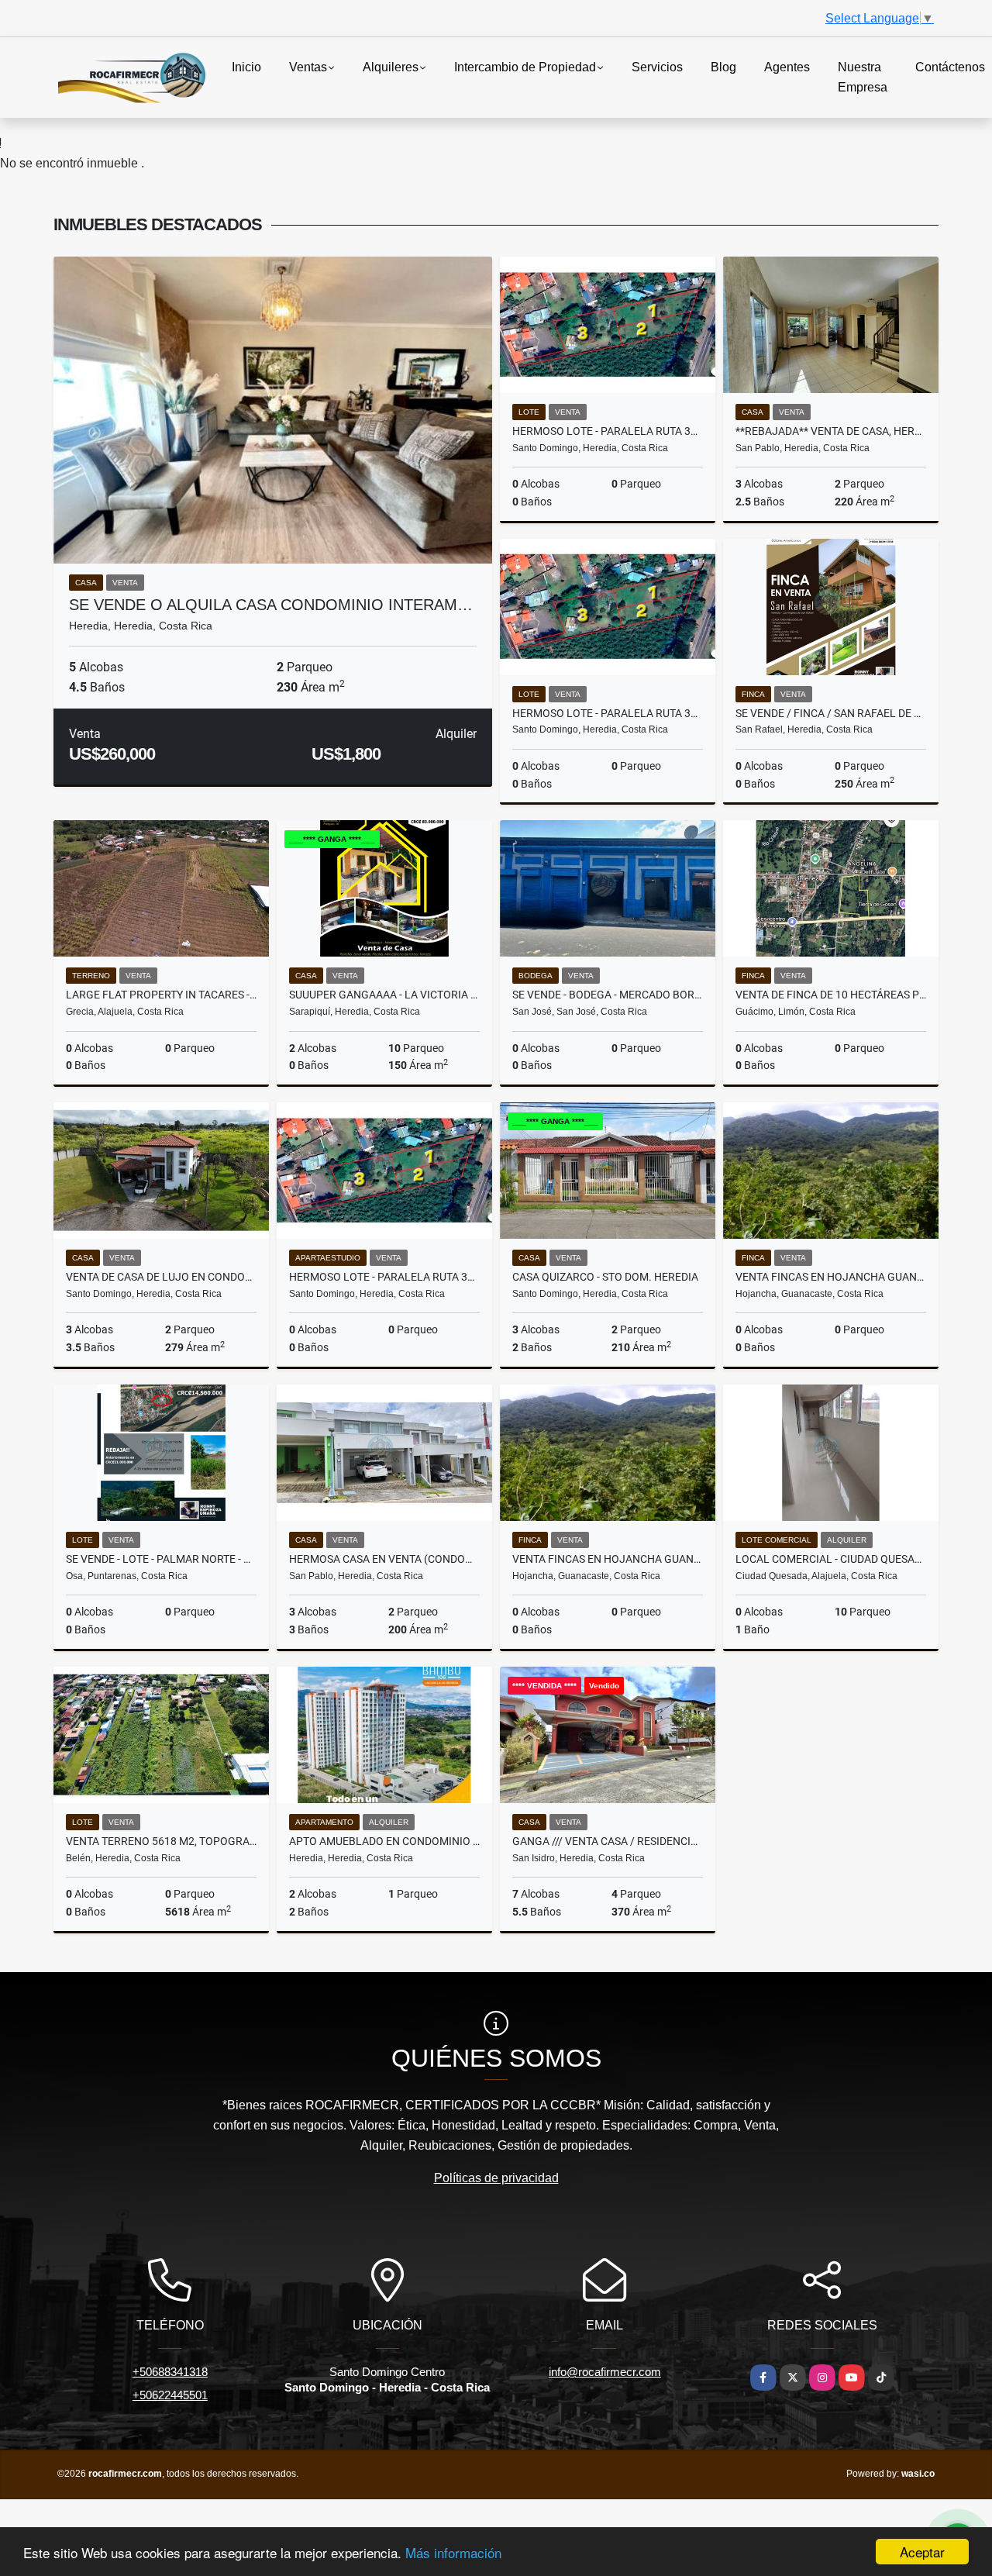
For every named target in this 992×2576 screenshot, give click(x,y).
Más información (453, 2552)
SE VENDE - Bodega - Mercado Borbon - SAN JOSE (608, 995)
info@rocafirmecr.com (605, 2372)
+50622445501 (170, 2395)
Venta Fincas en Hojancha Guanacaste (831, 1277)
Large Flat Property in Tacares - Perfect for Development (161, 995)
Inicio (246, 67)
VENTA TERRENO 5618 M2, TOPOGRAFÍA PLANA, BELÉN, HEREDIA (161, 1841)
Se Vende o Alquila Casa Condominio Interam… (271, 605)
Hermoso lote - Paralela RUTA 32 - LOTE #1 (608, 713)
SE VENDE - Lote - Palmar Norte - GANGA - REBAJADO (161, 1559)
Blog (723, 67)
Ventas (308, 67)
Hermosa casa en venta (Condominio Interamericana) (384, 1559)
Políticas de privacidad (496, 2178)
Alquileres (391, 67)
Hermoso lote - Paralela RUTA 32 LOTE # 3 (384, 1277)
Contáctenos (950, 67)
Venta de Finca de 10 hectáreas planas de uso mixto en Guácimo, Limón (831, 995)
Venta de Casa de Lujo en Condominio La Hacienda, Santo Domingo (161, 1277)
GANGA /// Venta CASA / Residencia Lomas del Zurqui (608, 1841)
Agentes (787, 67)
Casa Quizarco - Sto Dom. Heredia (605, 1277)
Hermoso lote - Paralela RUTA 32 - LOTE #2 (608, 431)
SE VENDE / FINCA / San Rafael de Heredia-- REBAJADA (831, 713)
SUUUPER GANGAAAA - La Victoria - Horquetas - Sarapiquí (384, 995)
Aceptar (922, 2552)
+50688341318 (170, 2372)
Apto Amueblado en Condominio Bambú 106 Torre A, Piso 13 (384, 1841)
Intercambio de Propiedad (525, 67)
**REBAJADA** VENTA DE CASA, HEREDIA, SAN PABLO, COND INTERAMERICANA (831, 431)
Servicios (657, 67)
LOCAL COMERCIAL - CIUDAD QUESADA (831, 1559)
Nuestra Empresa (863, 77)
